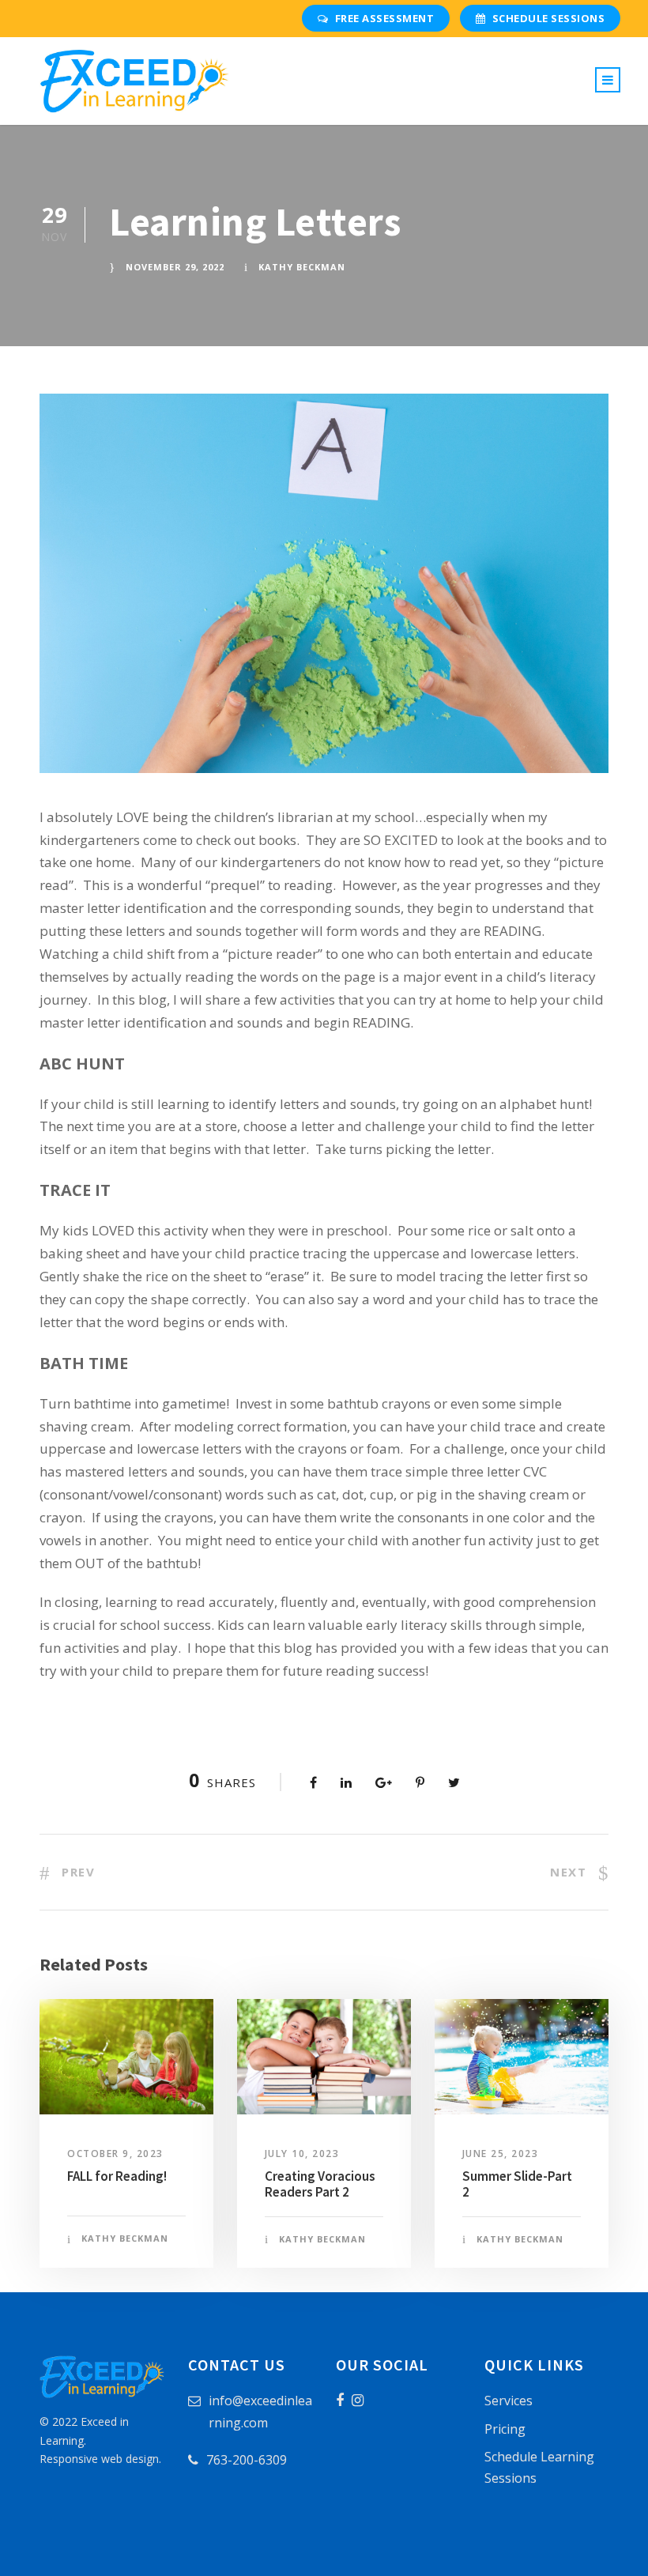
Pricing (505, 2429)
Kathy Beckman (302, 267)
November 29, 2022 (175, 267)
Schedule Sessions (549, 18)
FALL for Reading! (117, 2176)
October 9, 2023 (115, 2154)
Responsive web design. (100, 2459)
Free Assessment (385, 18)
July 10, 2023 (302, 2154)
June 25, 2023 (501, 2154)
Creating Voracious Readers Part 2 (320, 2184)
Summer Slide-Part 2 (517, 2184)
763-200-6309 (247, 2460)
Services (509, 2401)
